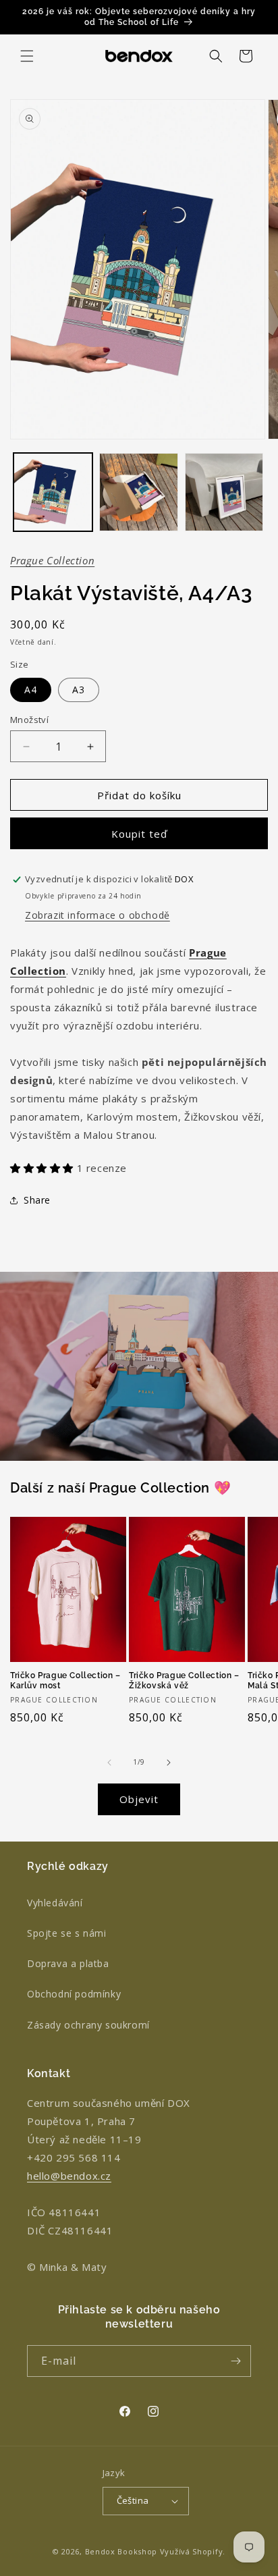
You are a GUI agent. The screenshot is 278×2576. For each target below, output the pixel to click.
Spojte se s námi (67, 1933)
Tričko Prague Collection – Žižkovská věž (184, 1681)
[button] (27, 56)
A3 (79, 690)
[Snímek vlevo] (109, 1763)
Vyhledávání (55, 1903)
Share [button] (37, 1200)
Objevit (139, 1799)
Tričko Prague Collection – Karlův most (65, 1681)
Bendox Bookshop (121, 2551)
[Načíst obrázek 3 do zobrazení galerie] (224, 492)
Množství (29, 720)
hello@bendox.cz (69, 2176)
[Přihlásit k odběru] (235, 2361)
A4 (31, 690)
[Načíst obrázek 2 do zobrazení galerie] (139, 492)
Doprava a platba (68, 1963)
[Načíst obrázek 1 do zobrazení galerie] (53, 492)
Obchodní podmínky (74, 1994)
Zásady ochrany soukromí (88, 2025)
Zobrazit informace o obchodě (98, 915)
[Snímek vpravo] (169, 1763)
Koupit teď (139, 834)
